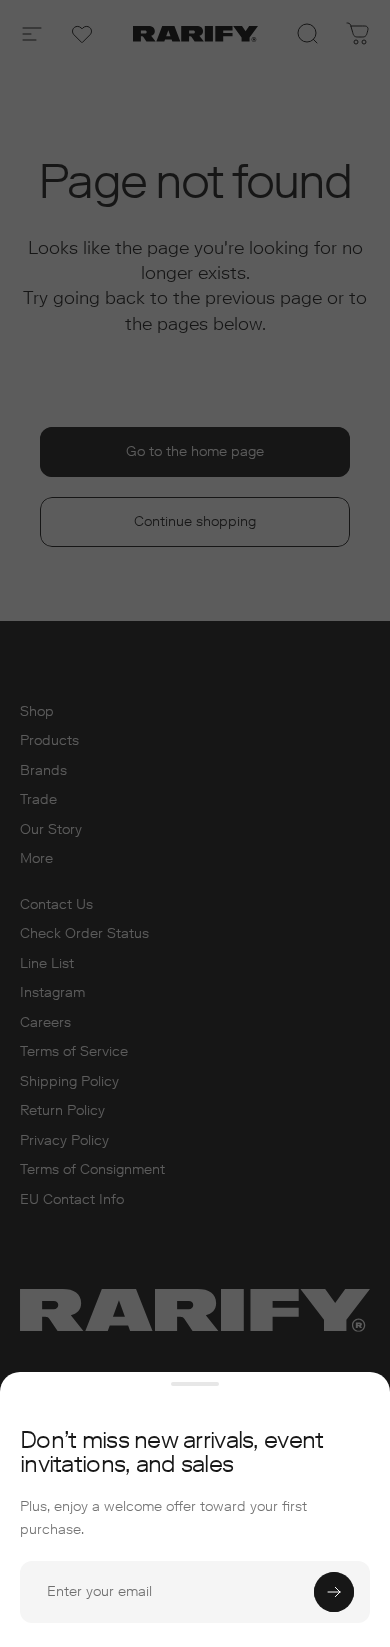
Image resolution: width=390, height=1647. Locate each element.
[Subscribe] (334, 1592)
